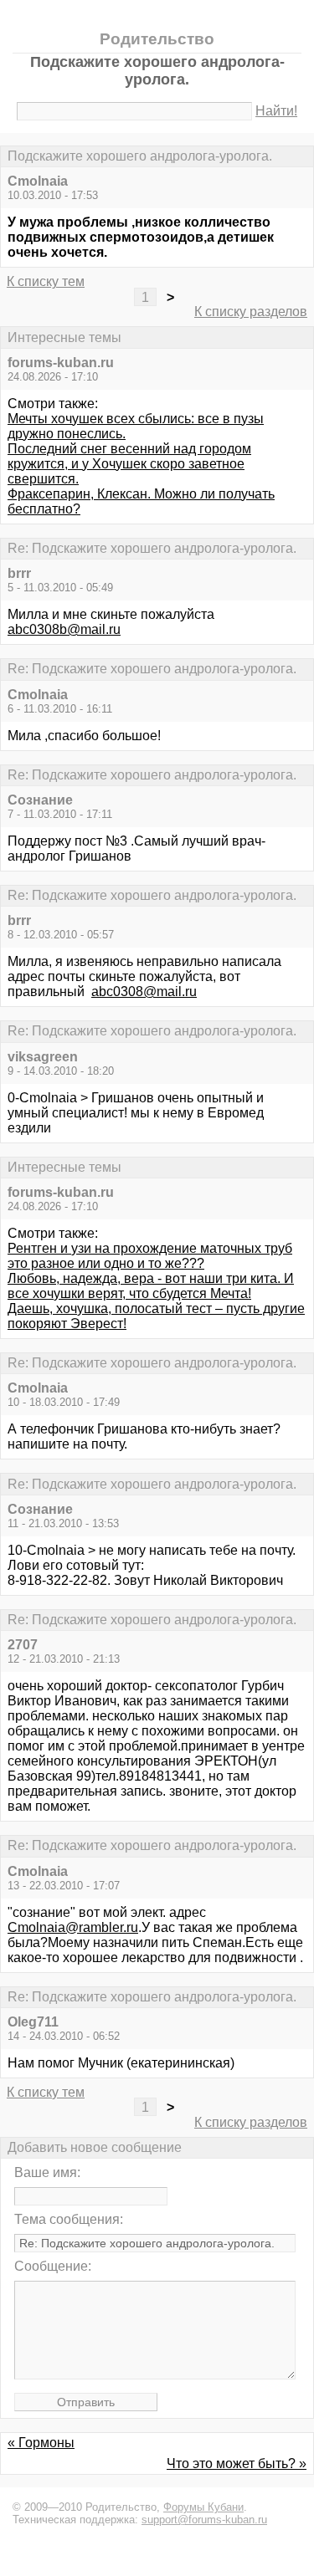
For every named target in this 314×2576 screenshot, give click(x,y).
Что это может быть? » (237, 2464)
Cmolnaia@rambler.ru (73, 1927)
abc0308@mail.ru (144, 992)
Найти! (276, 111)
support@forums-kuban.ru (204, 2520)
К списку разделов (251, 312)
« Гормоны (41, 2443)
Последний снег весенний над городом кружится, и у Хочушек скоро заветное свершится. (129, 464)
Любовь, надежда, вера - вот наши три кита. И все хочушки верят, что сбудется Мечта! (151, 1286)
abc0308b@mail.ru (64, 629)
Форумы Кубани (203, 2507)
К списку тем (46, 281)
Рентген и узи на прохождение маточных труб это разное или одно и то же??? (150, 1256)
